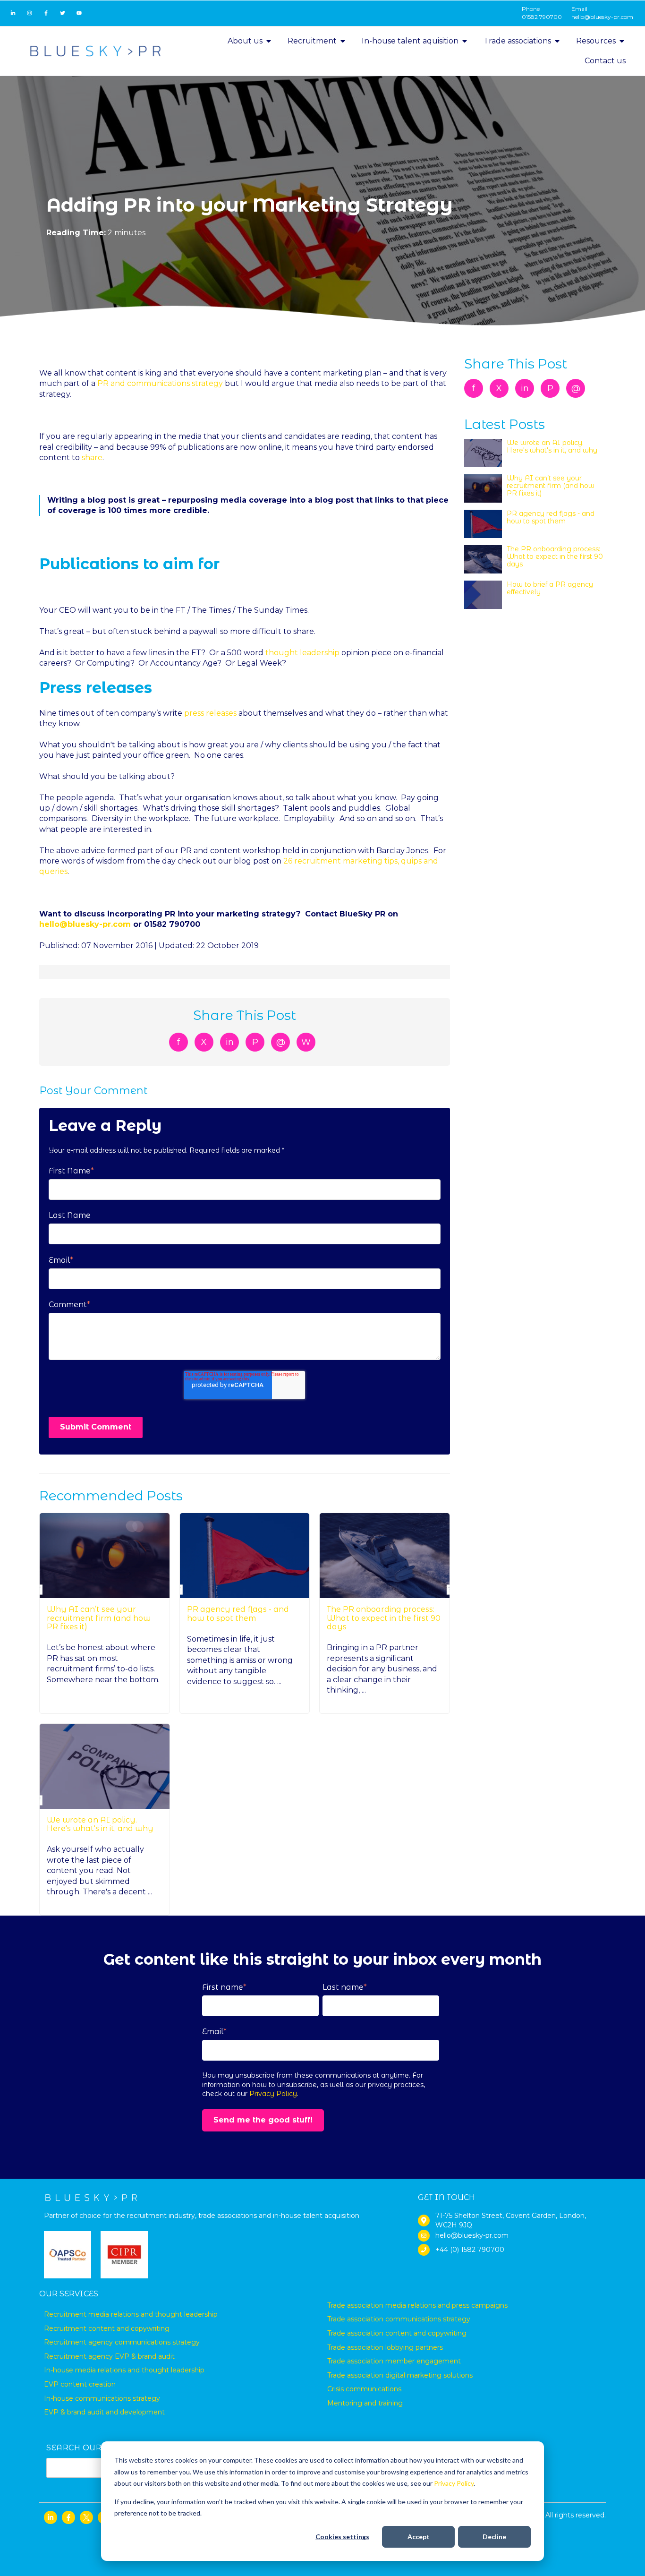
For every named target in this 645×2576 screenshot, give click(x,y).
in (230, 1042)
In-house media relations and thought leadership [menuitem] (124, 2370)
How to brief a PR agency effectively (550, 588)
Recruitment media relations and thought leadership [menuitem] (131, 2314)
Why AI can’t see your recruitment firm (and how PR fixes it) (99, 1618)
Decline (494, 2537)
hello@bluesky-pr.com (602, 17)
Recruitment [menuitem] (312, 41)
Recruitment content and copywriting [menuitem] (107, 2328)
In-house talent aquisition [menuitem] (410, 41)
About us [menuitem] (245, 41)
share (92, 458)
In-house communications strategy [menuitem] (102, 2398)
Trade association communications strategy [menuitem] (399, 2319)
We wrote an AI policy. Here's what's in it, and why (100, 1824)
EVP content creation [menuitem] (80, 2384)
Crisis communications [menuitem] (364, 2389)
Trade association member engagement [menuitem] (394, 2361)
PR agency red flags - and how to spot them (238, 1613)
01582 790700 (542, 17)
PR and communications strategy (160, 383)
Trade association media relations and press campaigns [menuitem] (417, 2305)
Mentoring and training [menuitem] (365, 2403)
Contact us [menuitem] (605, 61)
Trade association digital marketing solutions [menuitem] (400, 2375)
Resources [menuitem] (596, 41)
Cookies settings (342, 2537)
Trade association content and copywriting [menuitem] (397, 2333)
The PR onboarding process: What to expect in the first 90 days (384, 1618)
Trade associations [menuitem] (517, 41)
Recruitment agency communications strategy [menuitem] (122, 2342)
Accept (419, 2537)
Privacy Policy (454, 2483)
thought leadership (302, 653)
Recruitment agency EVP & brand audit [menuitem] (109, 2356)
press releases (209, 713)
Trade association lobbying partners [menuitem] (385, 2347)
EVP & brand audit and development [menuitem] (104, 2412)
